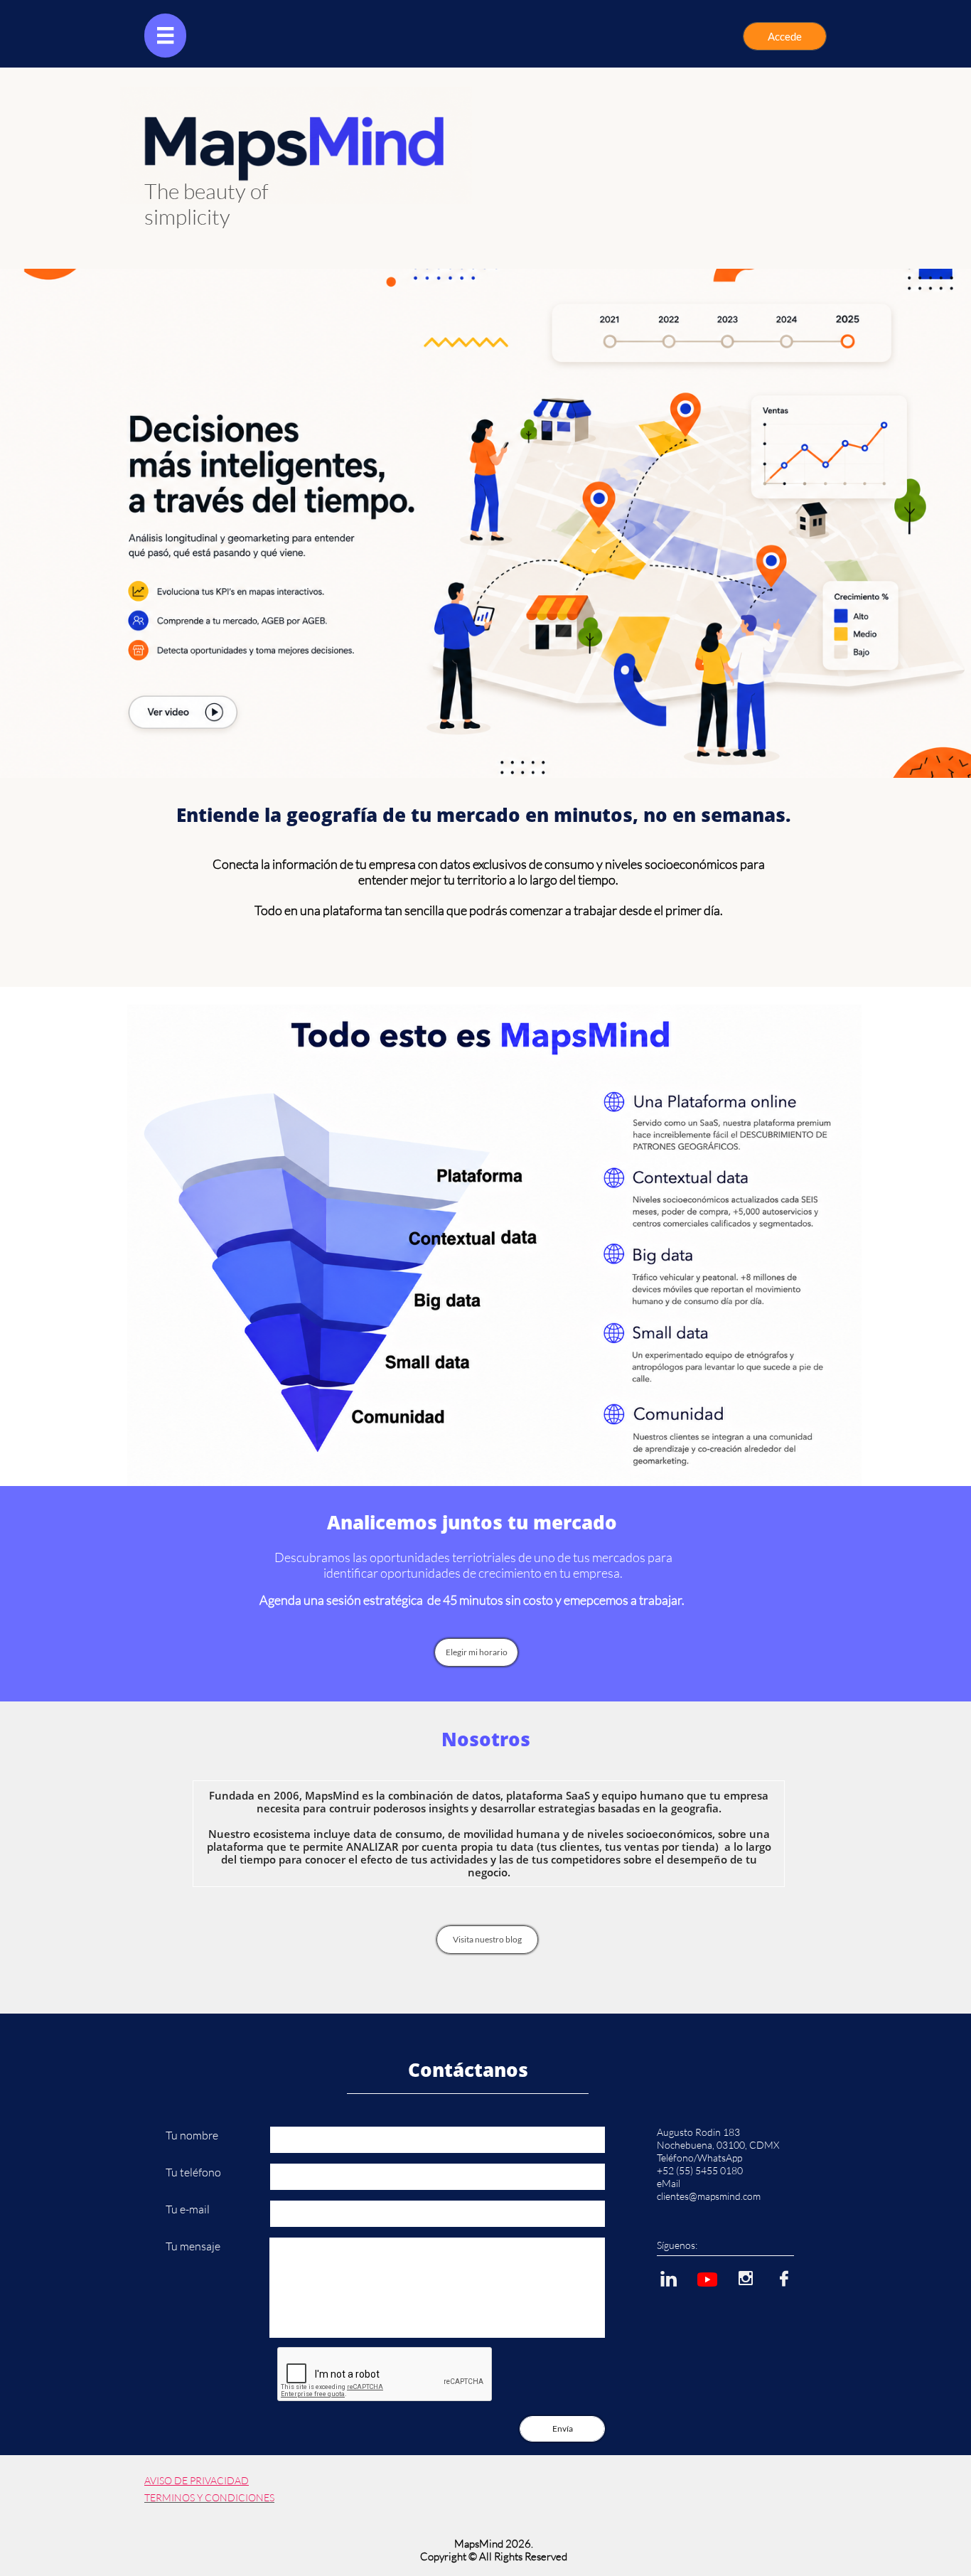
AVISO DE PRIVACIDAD (197, 2480)
